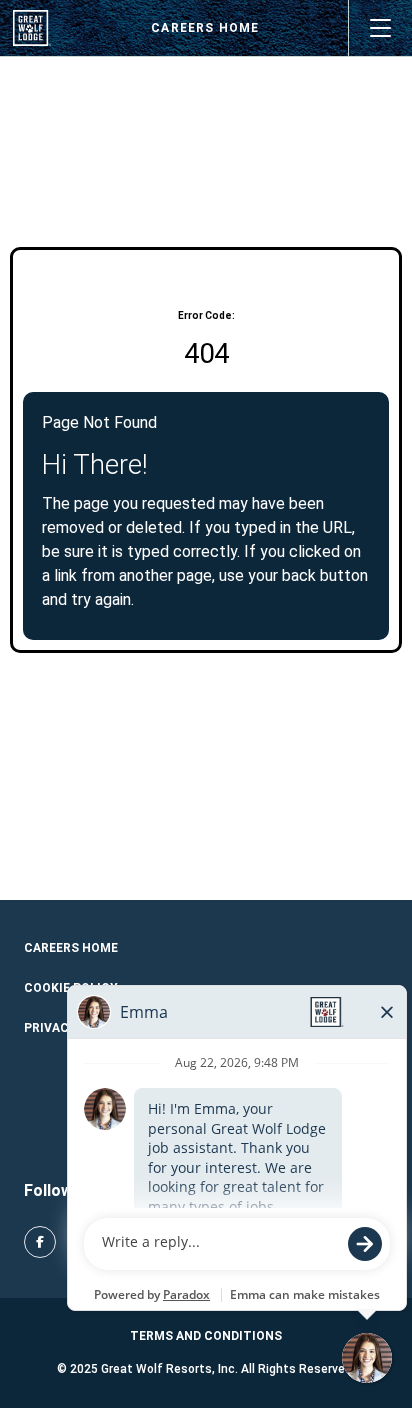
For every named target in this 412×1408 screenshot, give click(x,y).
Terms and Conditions (206, 1336)
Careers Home (205, 28)
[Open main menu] (380, 28)
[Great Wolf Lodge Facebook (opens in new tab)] (40, 1242)
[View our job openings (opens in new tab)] (32, 28)
